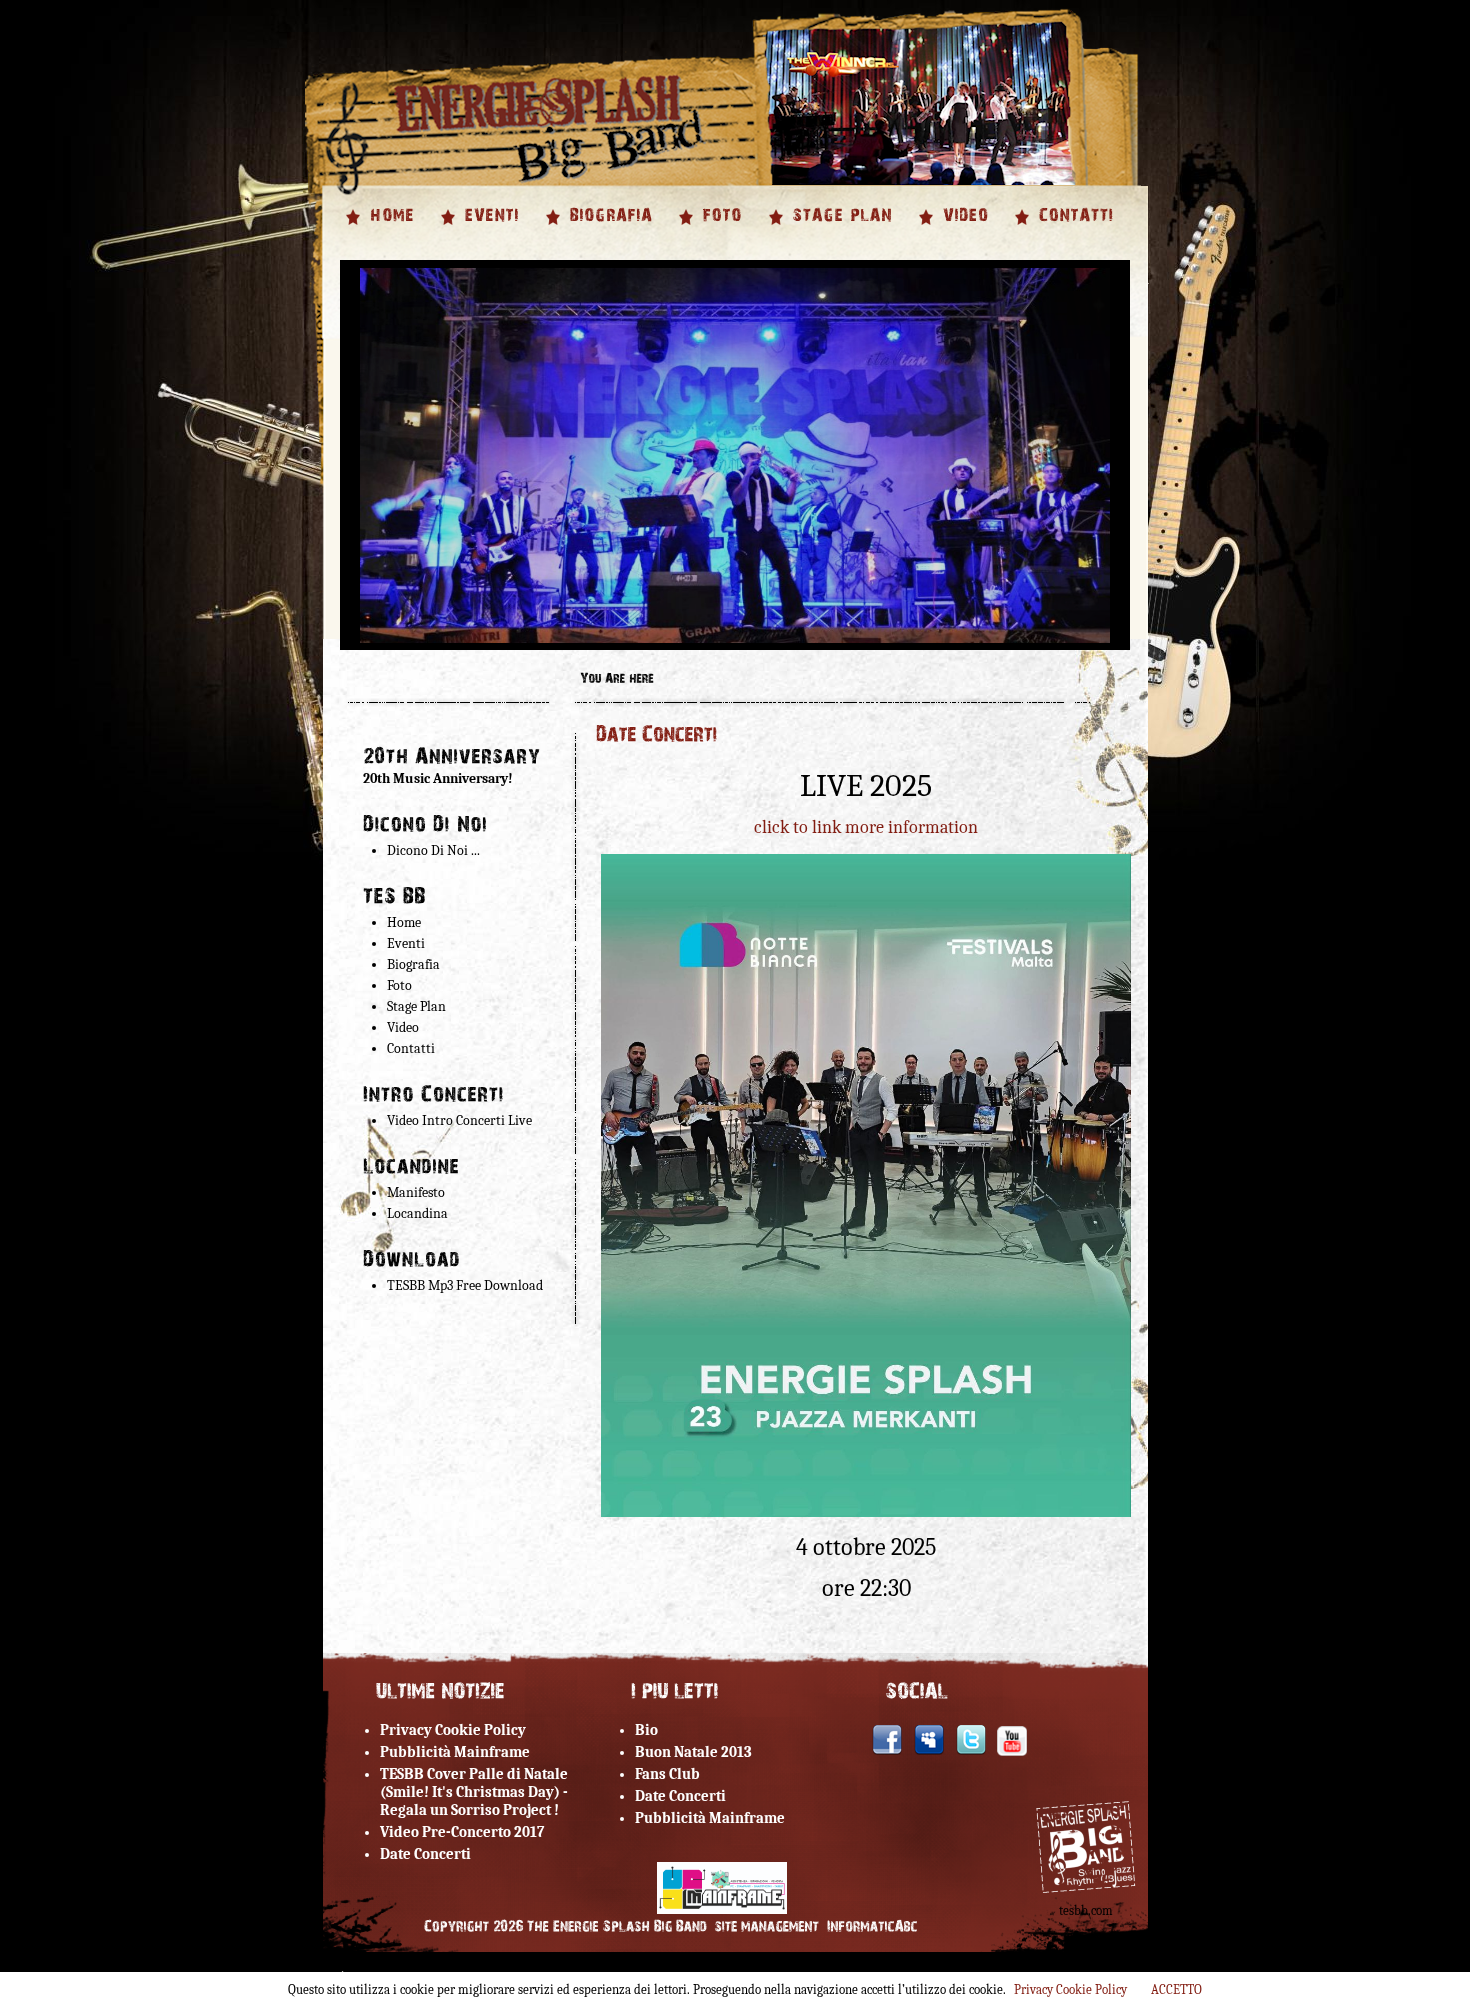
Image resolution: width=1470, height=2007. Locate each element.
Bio (646, 1730)
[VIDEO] (963, 231)
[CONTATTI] (1074, 231)
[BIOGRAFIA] (609, 231)
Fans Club (667, 1774)
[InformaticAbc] (872, 1927)
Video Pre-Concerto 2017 (462, 1832)
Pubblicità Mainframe (455, 1752)
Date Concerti (425, 1854)
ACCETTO (1176, 1989)
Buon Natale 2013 (693, 1752)
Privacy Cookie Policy (453, 1730)
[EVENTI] (490, 231)
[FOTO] (720, 231)
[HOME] (390, 231)
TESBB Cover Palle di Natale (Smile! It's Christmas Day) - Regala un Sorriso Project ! (474, 1792)
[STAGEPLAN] (840, 231)
